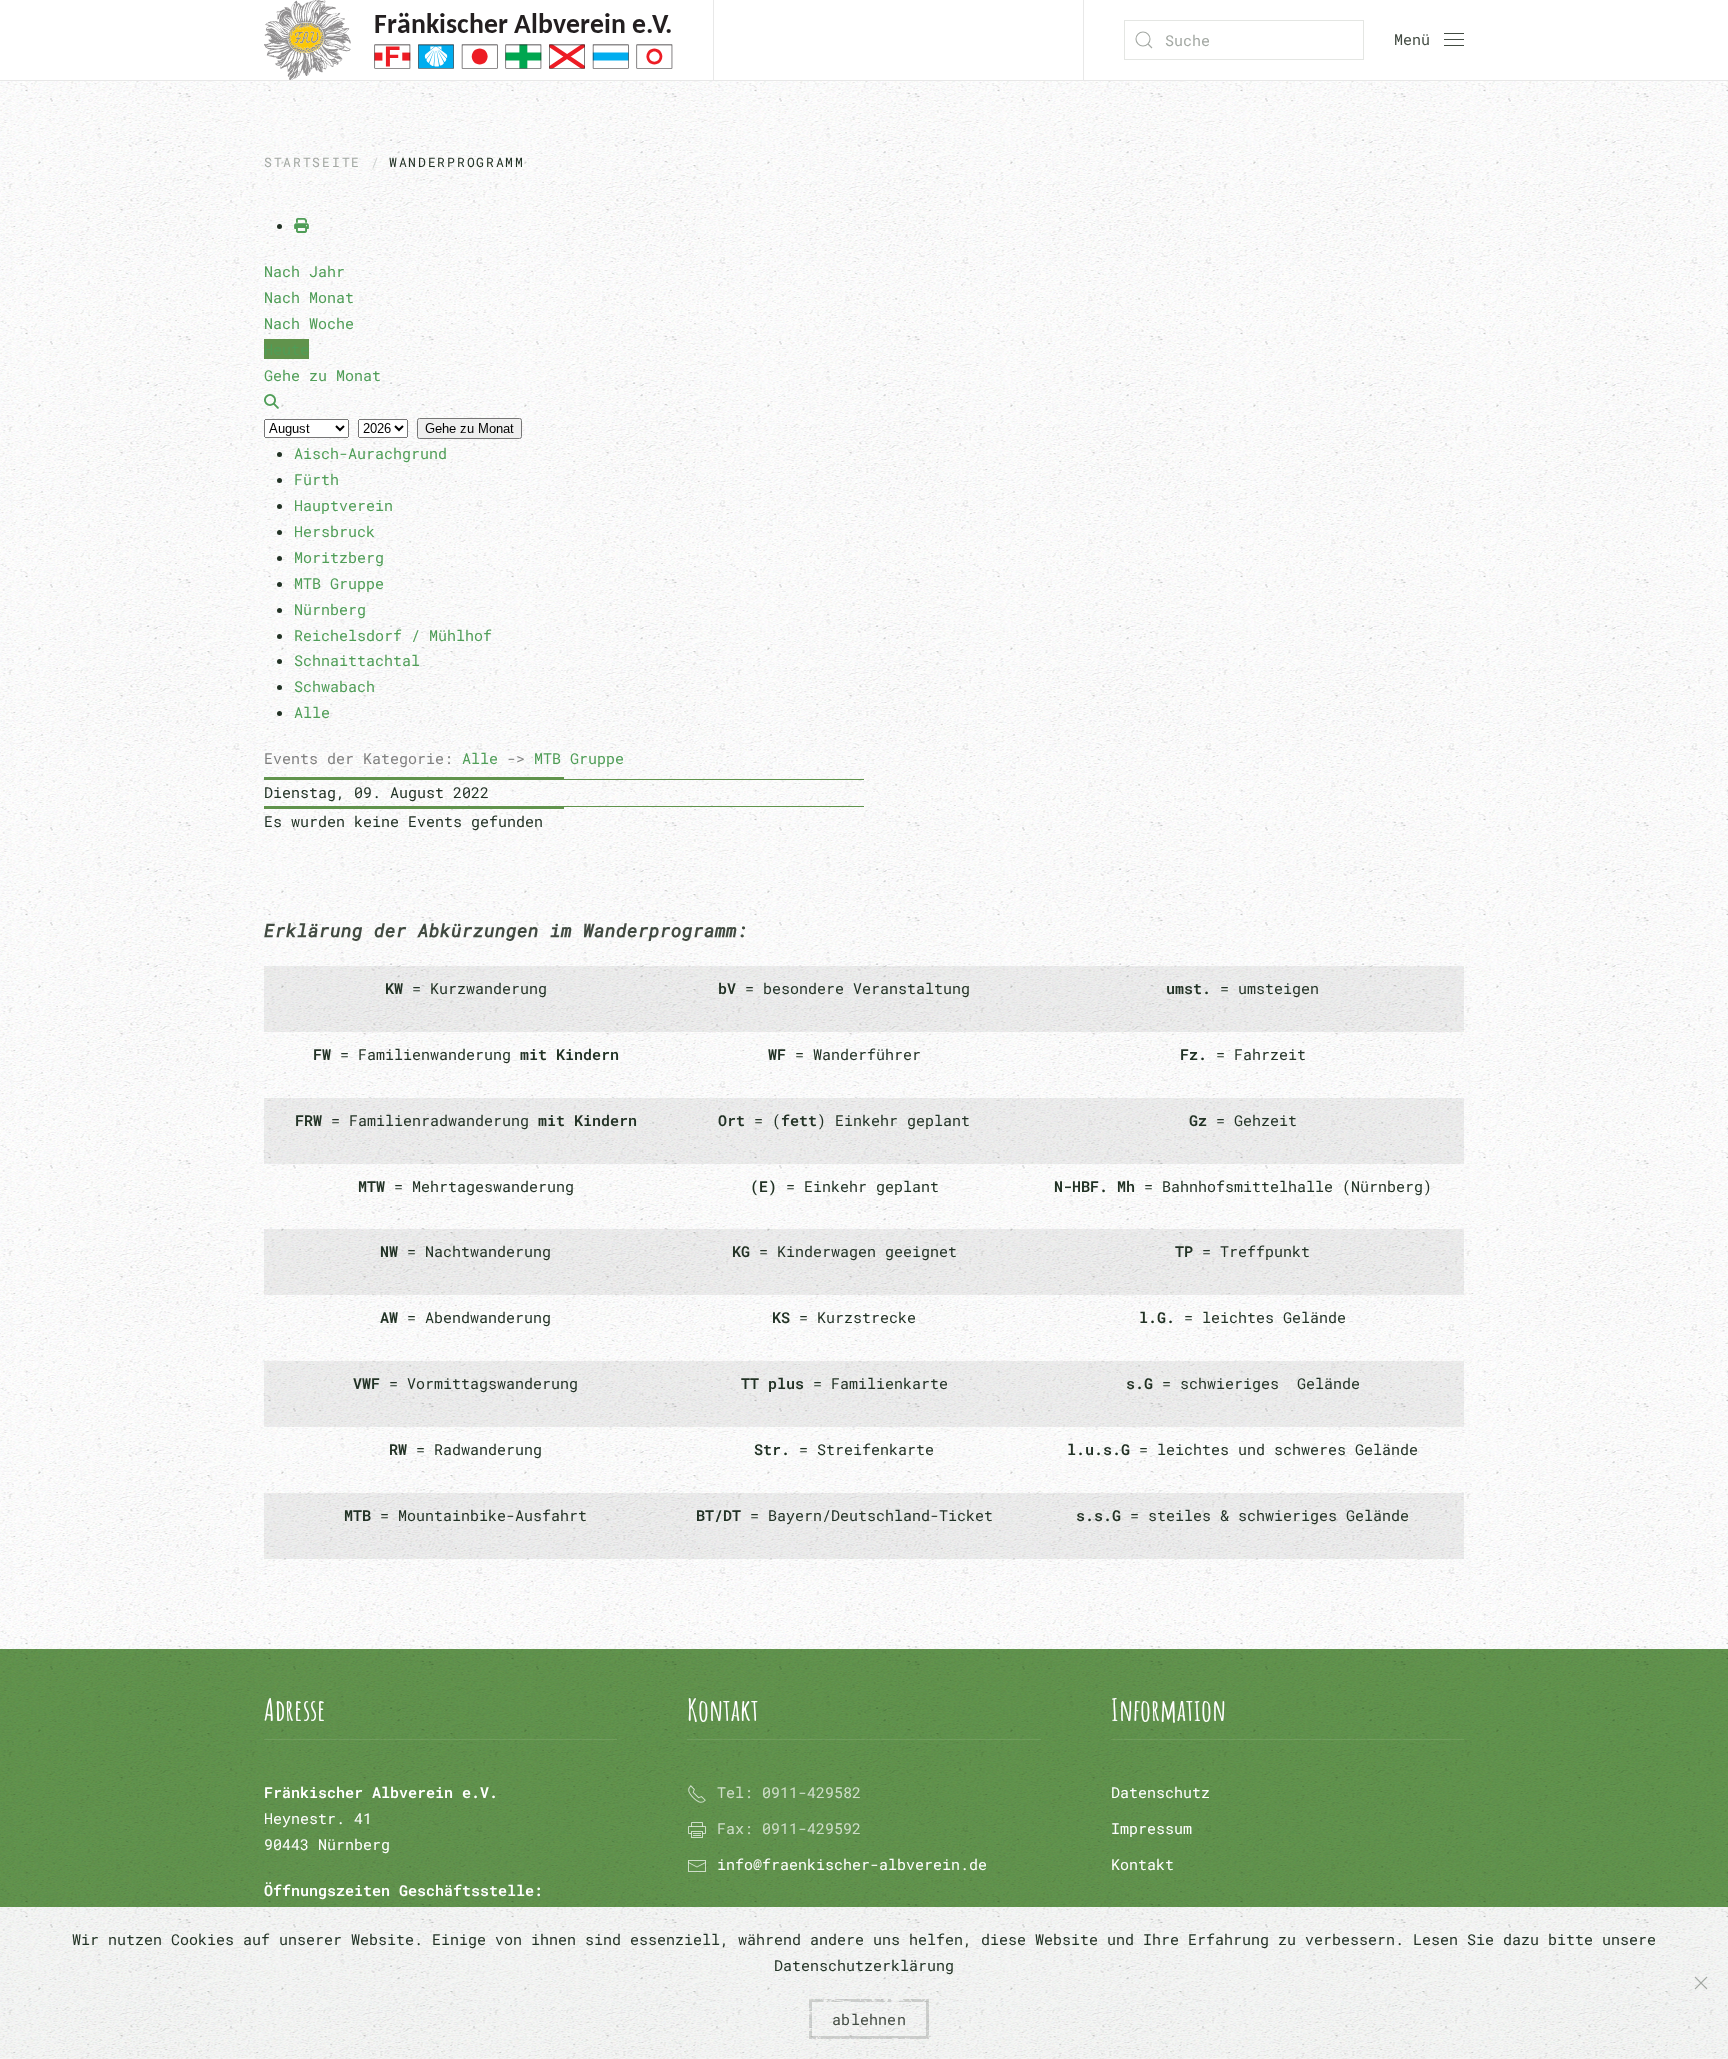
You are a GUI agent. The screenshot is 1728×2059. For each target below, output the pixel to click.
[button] (1429, 40)
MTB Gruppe (579, 758)
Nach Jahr (304, 271)
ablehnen (869, 2019)
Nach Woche (309, 323)
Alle (480, 758)
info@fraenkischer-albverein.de (852, 1864)
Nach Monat (309, 297)
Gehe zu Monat (469, 428)
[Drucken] (301, 225)
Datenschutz (1160, 1792)
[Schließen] (1701, 1983)
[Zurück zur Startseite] (468, 40)
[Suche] (271, 401)
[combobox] (1244, 40)
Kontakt (1142, 1864)
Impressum (1151, 1828)
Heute (286, 349)
